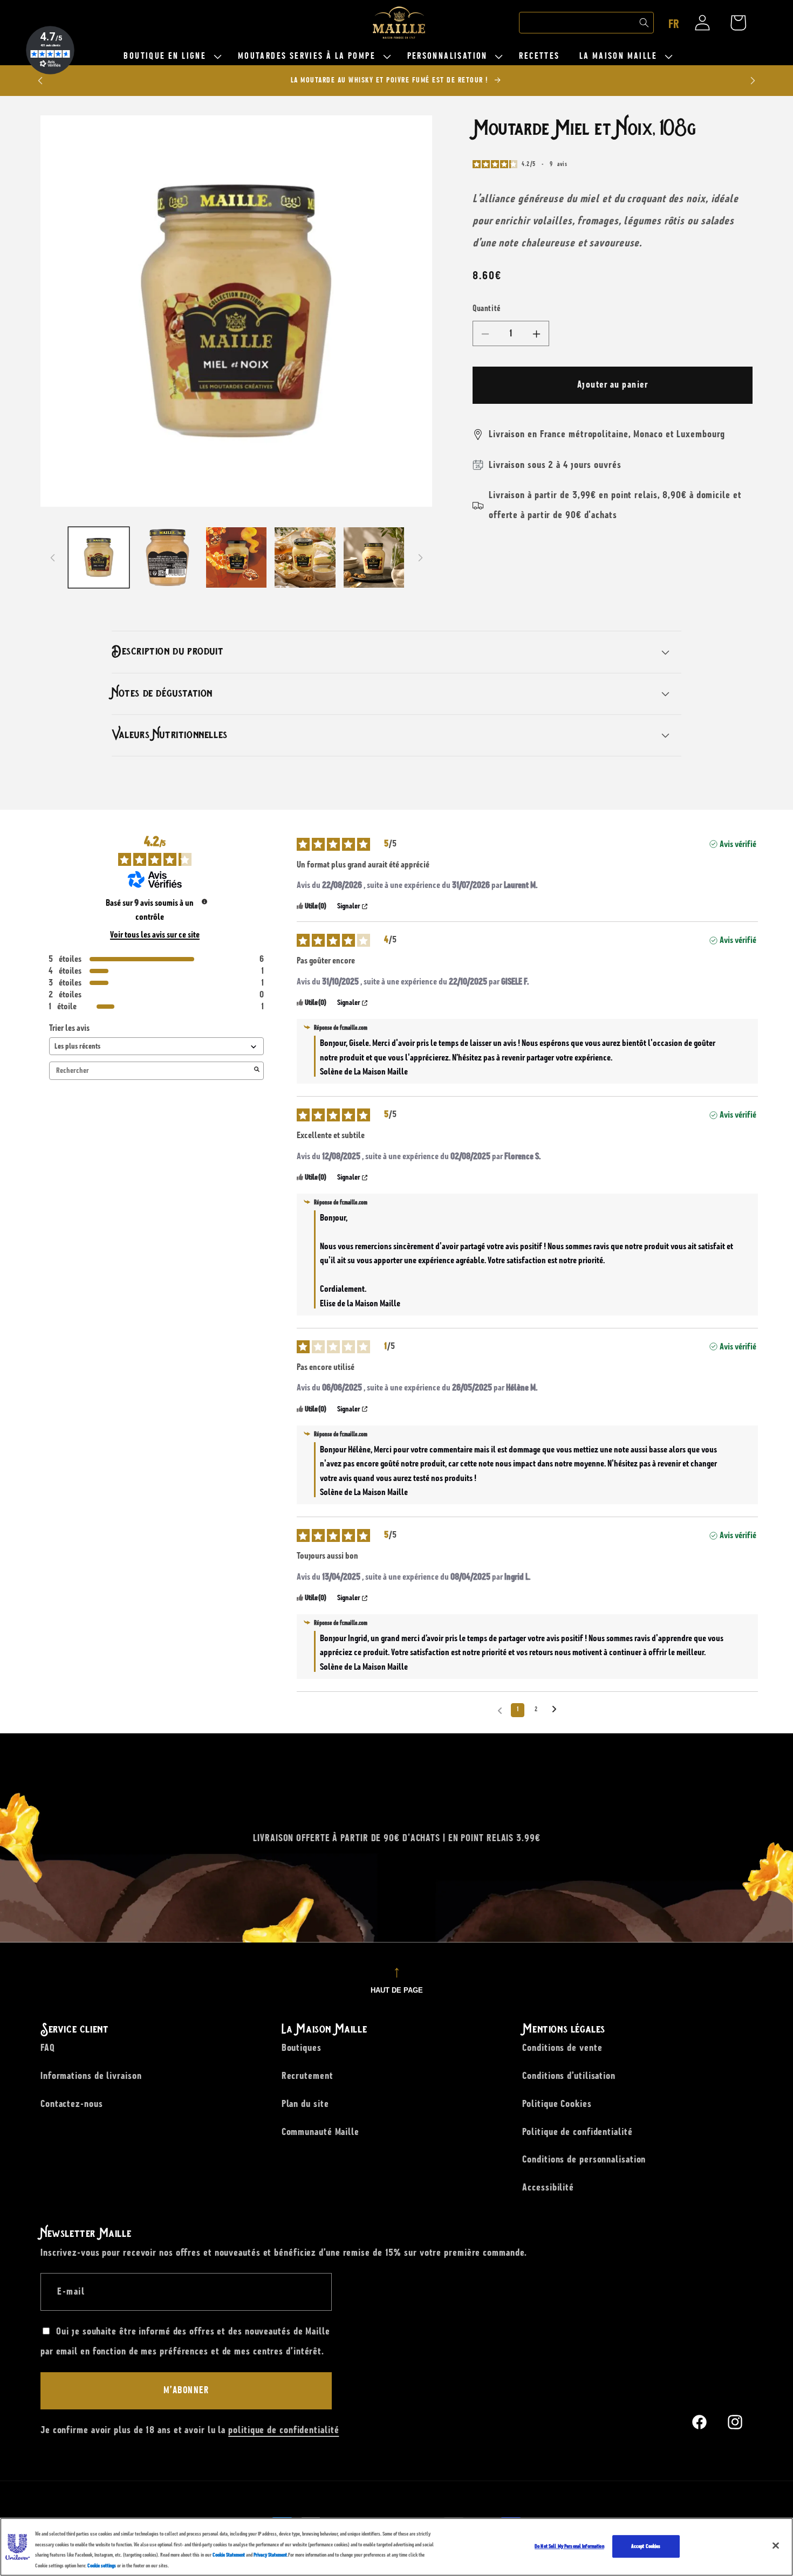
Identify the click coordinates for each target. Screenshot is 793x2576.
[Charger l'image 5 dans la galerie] (374, 558)
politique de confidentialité (283, 2430)
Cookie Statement (229, 2555)
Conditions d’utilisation (569, 2076)
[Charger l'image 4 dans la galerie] (305, 558)
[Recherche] (644, 23)
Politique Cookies (557, 2104)
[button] (171, 56)
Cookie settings (102, 2565)
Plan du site (305, 2104)
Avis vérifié (738, 844)
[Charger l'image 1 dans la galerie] (99, 558)
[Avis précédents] (500, 1709)
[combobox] (586, 23)
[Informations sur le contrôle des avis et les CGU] (204, 901)
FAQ (48, 2048)
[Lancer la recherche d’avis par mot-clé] (257, 1071)
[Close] (776, 2545)
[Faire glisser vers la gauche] (52, 557)
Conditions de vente (562, 2048)
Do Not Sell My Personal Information (569, 2546)
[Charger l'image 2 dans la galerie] (168, 558)
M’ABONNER (186, 2391)
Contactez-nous (72, 2104)
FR (674, 24)
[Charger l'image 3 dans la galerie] (237, 558)
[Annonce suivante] (753, 81)
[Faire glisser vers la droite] (420, 557)
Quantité (487, 309)
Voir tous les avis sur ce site (155, 935)
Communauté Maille (320, 2132)
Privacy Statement (270, 2555)
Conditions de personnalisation (584, 2159)
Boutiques (302, 2048)
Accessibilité (548, 2187)
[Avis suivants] (554, 1711)
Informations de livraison (91, 2076)
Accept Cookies (646, 2546)
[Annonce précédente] (40, 81)
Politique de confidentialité (577, 2132)
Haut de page (397, 1990)
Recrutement (307, 2076)
